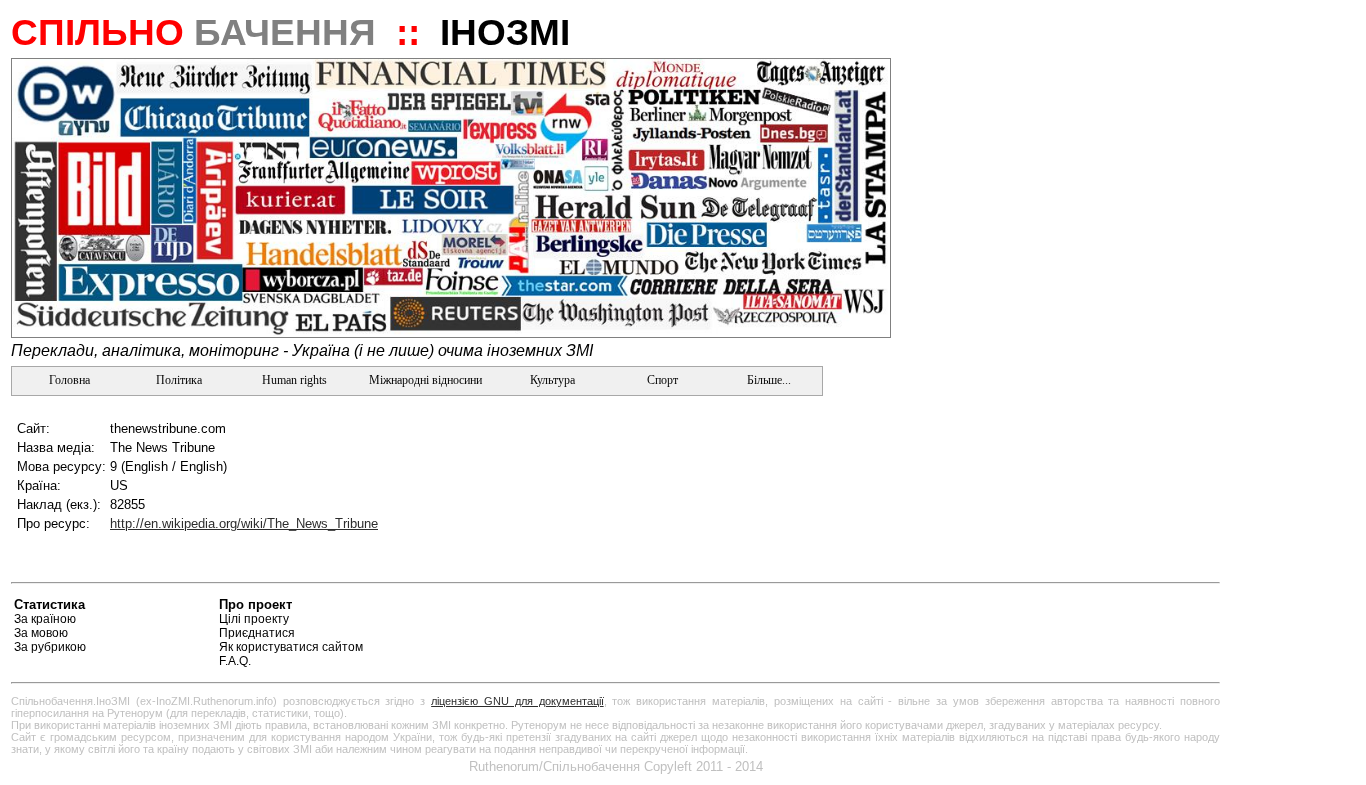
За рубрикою (50, 647)
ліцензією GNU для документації (517, 701)
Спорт (661, 380)
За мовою (41, 633)
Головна (68, 380)
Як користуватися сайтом (291, 647)
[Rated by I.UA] (1173, 607)
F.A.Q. (235, 661)
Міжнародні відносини (425, 380)
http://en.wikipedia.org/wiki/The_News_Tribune (244, 523)
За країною (45, 619)
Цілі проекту (254, 619)
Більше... (767, 380)
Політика (179, 380)
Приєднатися (257, 633)
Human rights (294, 380)
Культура (552, 380)
